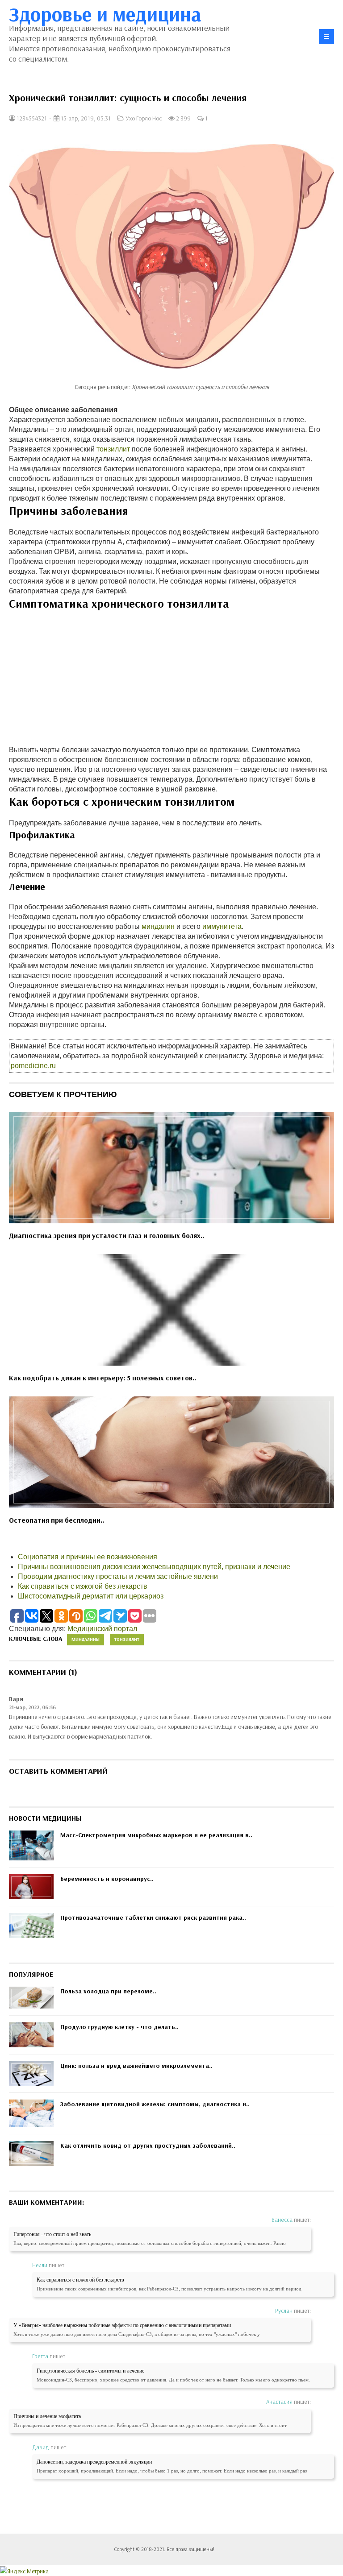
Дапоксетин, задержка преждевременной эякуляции (94, 2462)
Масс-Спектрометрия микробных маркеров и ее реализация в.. (156, 1835)
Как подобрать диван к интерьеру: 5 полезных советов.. (102, 1378)
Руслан (284, 2311)
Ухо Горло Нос (144, 118)
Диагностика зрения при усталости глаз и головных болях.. (107, 1235)
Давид (41, 2447)
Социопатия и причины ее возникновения (88, 1557)
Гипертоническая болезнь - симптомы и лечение (90, 2371)
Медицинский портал (102, 1629)
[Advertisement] (171, 683)
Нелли (40, 2265)
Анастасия (279, 2402)
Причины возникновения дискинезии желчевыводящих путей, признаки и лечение (154, 1567)
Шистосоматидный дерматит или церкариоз (91, 1596)
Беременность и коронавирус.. (107, 1879)
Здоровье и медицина (105, 14)
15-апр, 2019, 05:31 (85, 118)
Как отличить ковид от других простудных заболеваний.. (148, 2145)
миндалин (158, 926)
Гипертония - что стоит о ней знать (52, 2234)
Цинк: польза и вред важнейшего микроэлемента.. (136, 2066)
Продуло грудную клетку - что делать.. (119, 2027)
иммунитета (222, 926)
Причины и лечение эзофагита (47, 2416)
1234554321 (31, 118)
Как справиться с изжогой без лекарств (83, 1586)
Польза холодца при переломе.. (108, 1991)
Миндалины (86, 1639)
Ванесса (282, 2220)
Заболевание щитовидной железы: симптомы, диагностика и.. (155, 2104)
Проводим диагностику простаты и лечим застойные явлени (118, 1576)
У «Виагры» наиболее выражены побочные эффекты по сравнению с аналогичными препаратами (122, 2325)
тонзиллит (113, 449)
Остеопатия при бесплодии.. (56, 1520)
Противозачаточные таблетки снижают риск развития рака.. (153, 1918)
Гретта (40, 2356)
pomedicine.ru (33, 1066)
